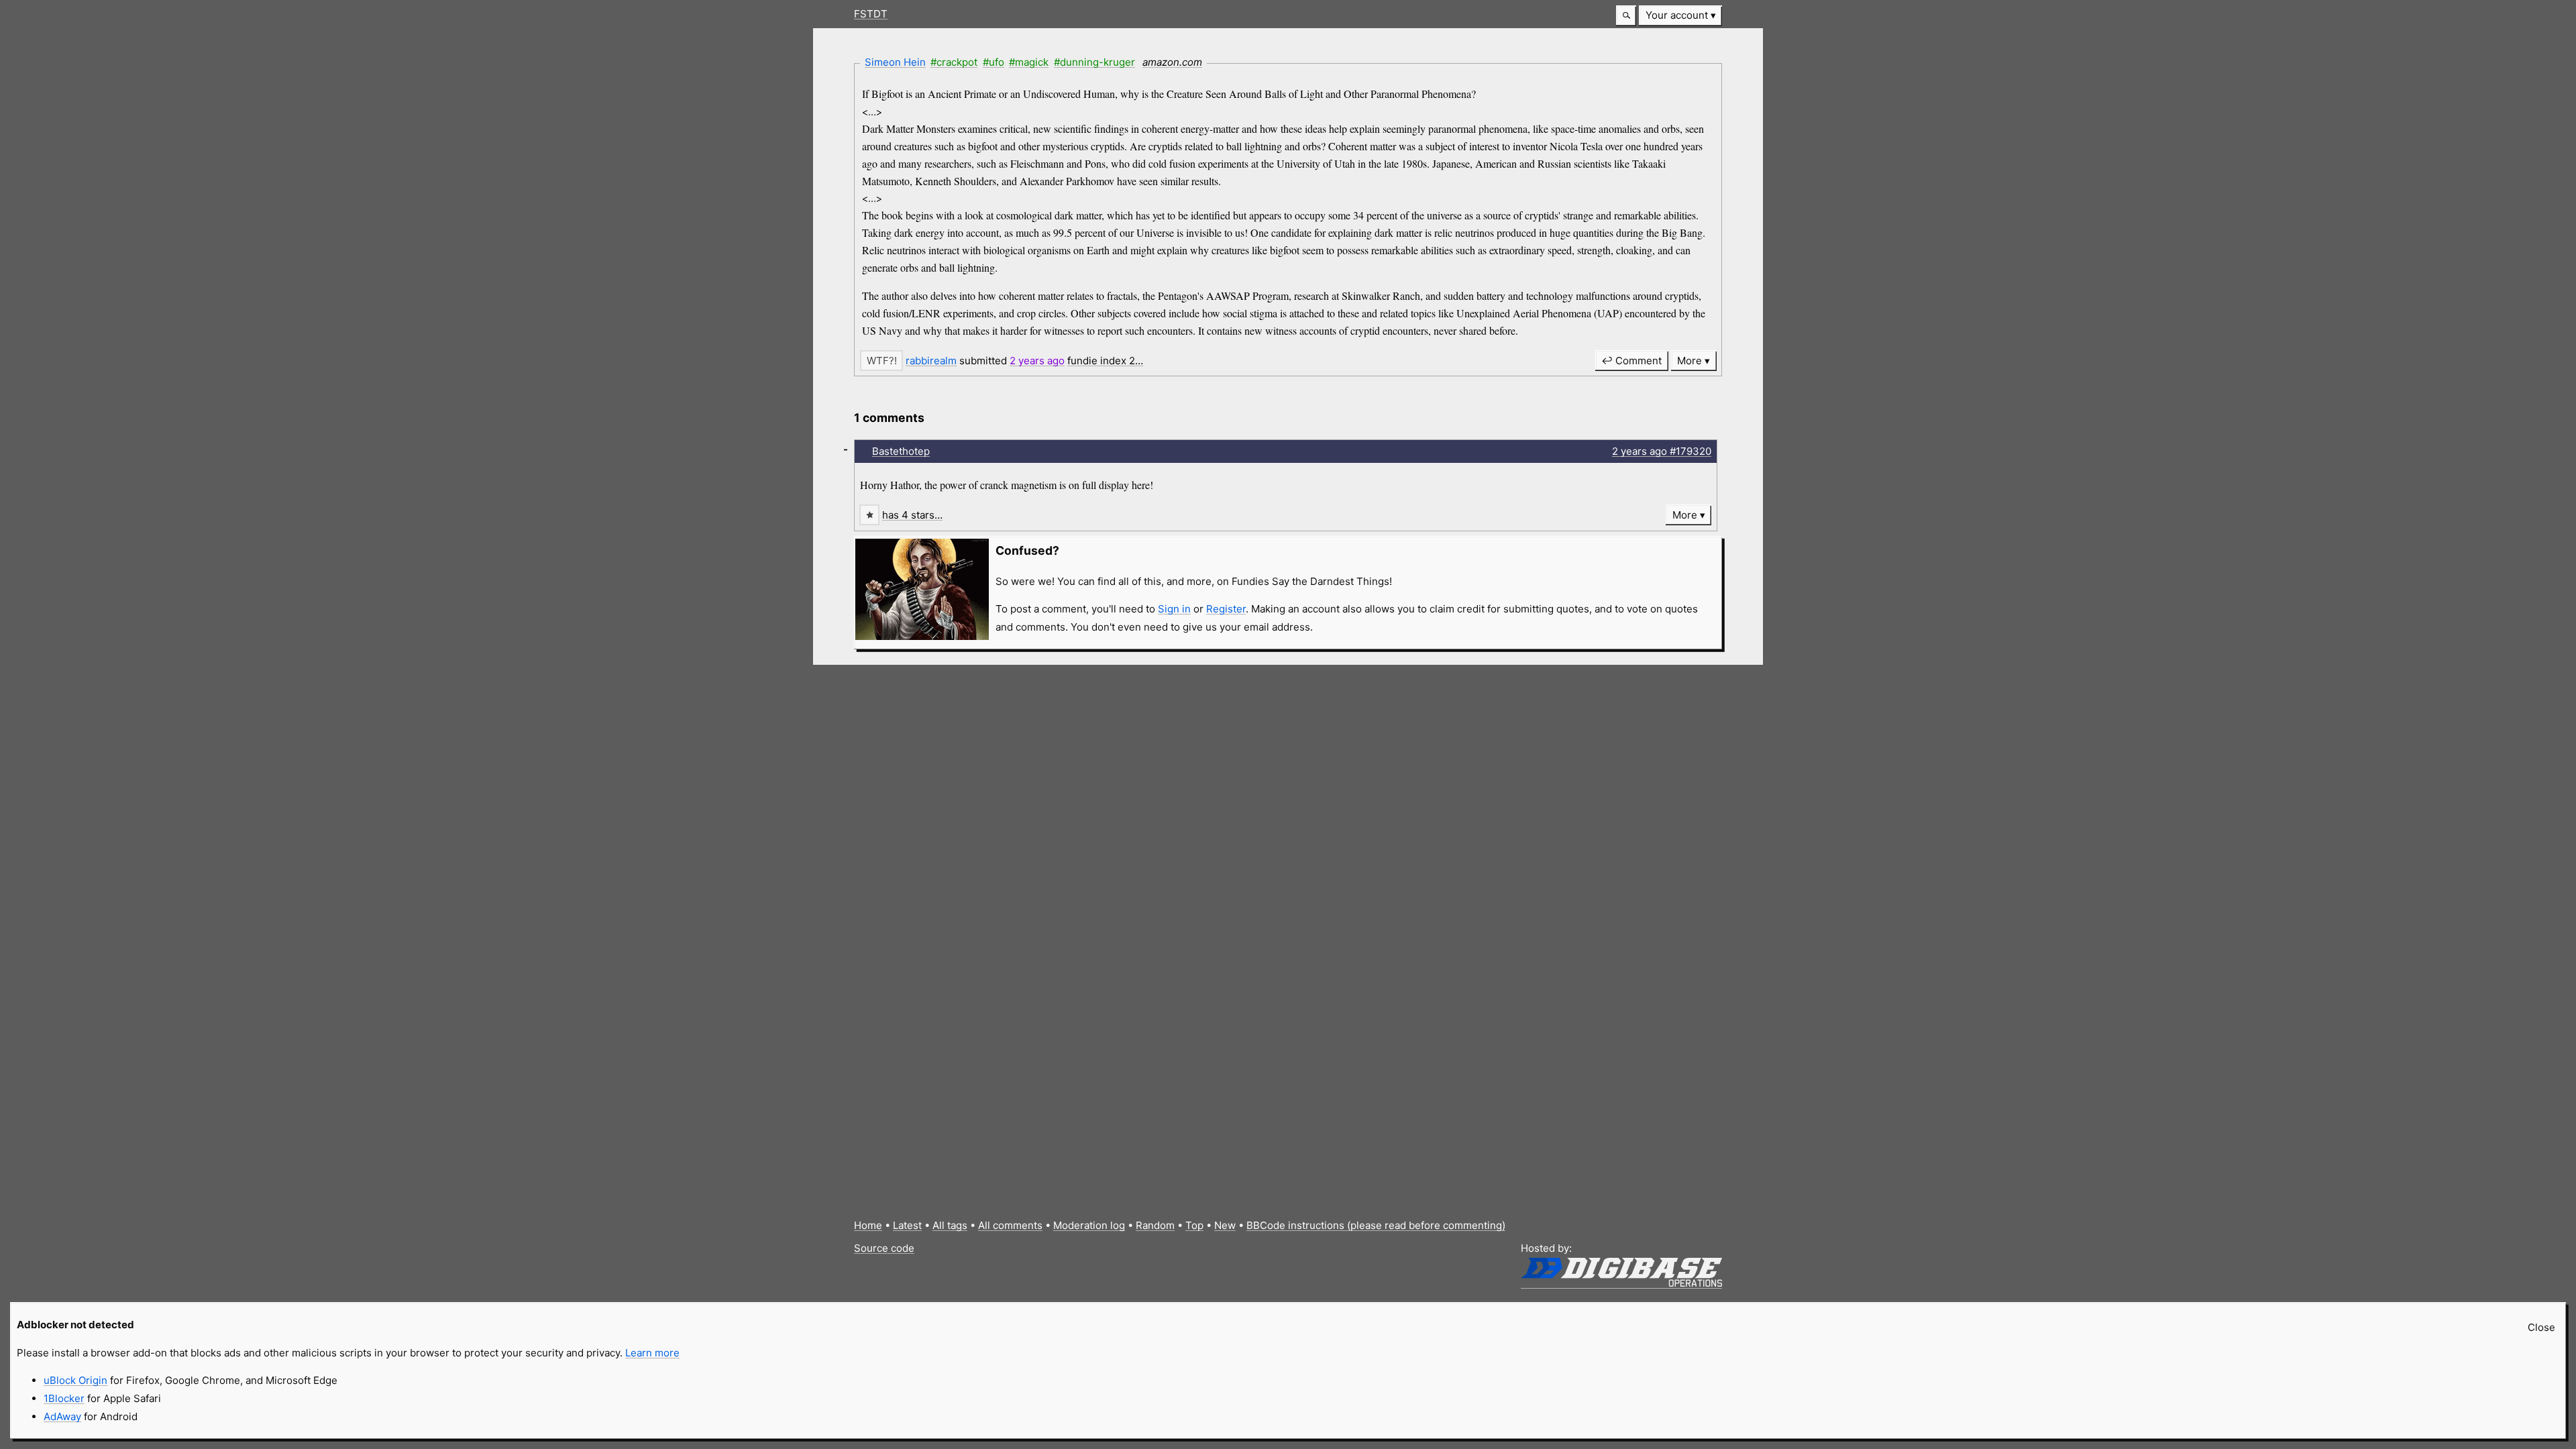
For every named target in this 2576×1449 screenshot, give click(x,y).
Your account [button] (1677, 15)
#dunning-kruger (1094, 62)
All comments (1010, 1225)
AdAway (62, 1416)
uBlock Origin (75, 1380)
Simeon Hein (895, 62)
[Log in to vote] (881, 361)
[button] (1626, 16)
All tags (950, 1225)
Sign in (1174, 609)
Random (1155, 1225)
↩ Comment (1631, 361)
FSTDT (871, 14)
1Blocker (64, 1398)
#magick (1029, 62)
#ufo (994, 62)
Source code (884, 1248)
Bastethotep (901, 451)
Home (868, 1225)
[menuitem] (1680, 16)
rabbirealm (931, 361)
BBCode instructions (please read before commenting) (1376, 1225)
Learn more (652, 1353)
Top (1194, 1225)
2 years (1037, 361)
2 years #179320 (1662, 451)
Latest (907, 1225)
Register (1226, 609)
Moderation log (1089, 1225)
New (1225, 1225)
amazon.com (1172, 62)
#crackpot (954, 62)
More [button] (1689, 361)
